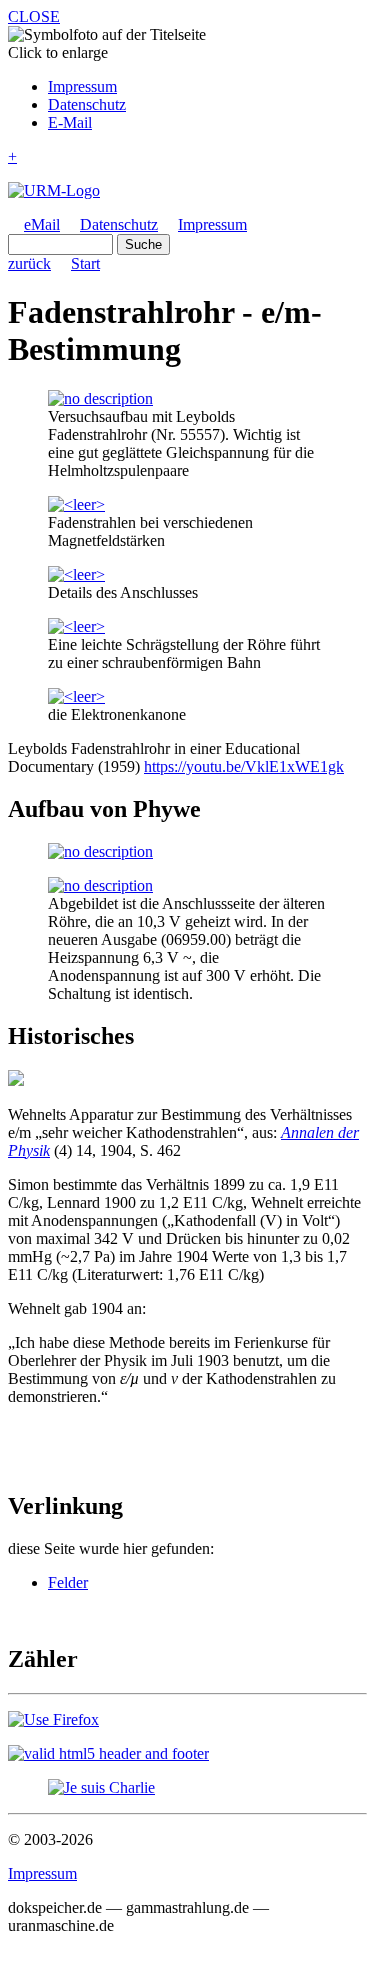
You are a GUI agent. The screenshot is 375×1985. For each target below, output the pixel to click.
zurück (29, 263)
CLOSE (34, 16)
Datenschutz (87, 104)
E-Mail (70, 122)
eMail (42, 224)
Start (85, 263)
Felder (68, 1582)
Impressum (82, 86)
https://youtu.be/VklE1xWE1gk (244, 766)
